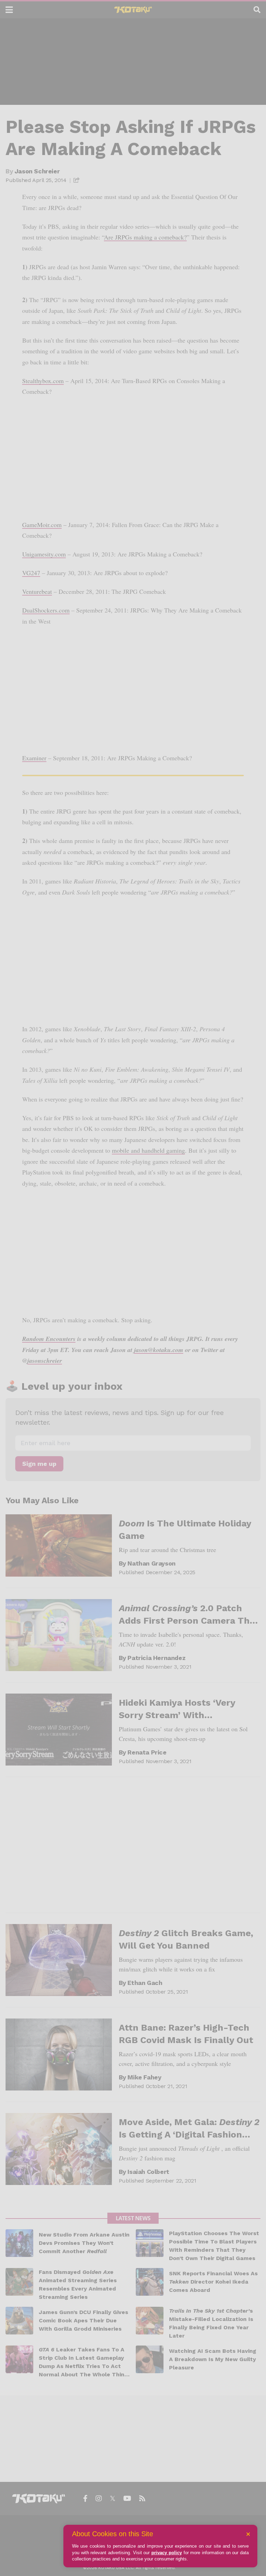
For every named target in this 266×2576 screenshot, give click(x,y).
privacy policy (167, 2553)
